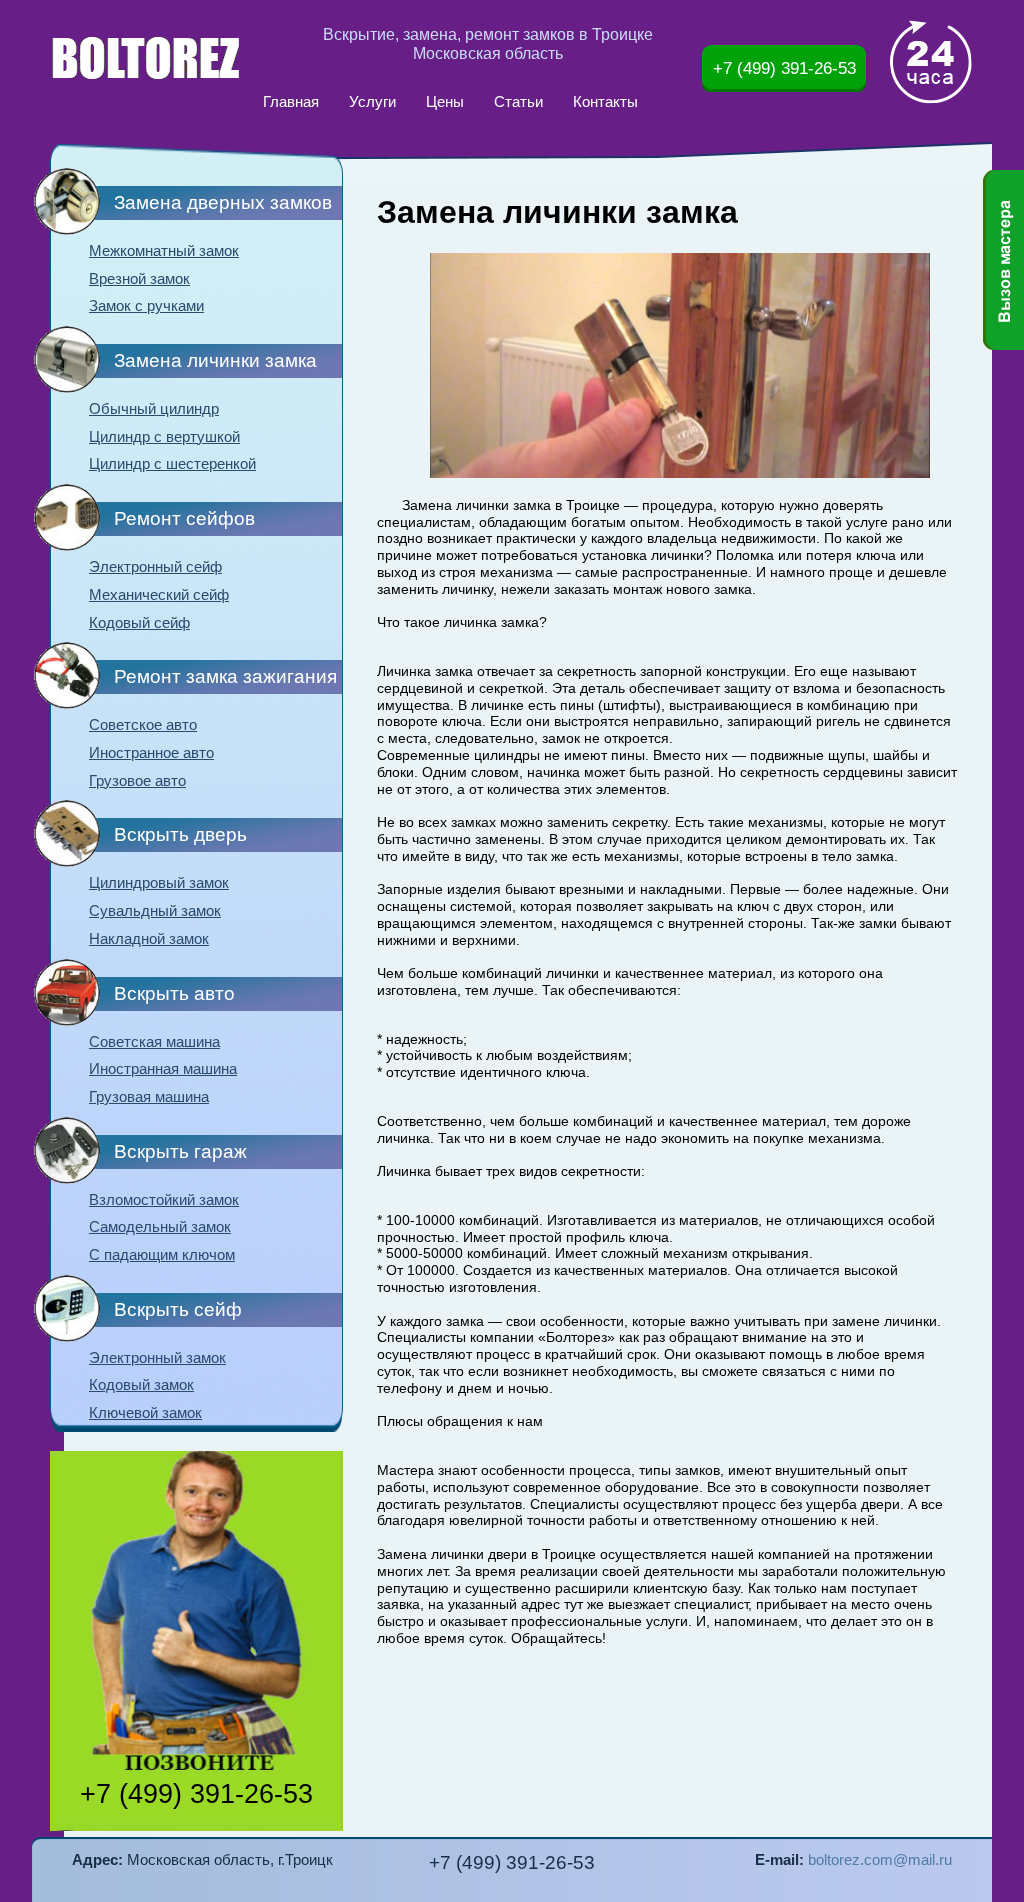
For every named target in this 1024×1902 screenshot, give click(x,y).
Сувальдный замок (155, 911)
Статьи (518, 102)
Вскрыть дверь (180, 834)
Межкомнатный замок (164, 251)
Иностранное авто (151, 753)
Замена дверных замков (223, 202)
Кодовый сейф (139, 623)
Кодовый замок (141, 1385)
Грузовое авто (137, 781)
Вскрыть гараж (180, 1151)
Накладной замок (149, 939)
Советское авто (143, 725)
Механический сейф (159, 595)
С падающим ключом (162, 1255)
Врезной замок (139, 279)
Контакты (605, 102)
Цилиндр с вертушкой (164, 437)
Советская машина (154, 1042)
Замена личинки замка (215, 360)
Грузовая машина (149, 1097)
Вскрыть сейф (178, 1309)
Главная (291, 102)
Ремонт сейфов (184, 518)
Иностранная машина (163, 1069)
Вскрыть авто (174, 993)
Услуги (372, 102)
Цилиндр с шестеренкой (172, 464)
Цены (445, 102)
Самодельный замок (160, 1227)
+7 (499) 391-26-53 (784, 68)
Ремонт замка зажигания (225, 676)
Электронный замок (157, 1358)
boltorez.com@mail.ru (880, 1860)
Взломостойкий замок (164, 1200)
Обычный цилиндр (154, 409)
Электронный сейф (155, 567)
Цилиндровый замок (159, 883)
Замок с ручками (146, 306)
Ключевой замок (145, 1413)
